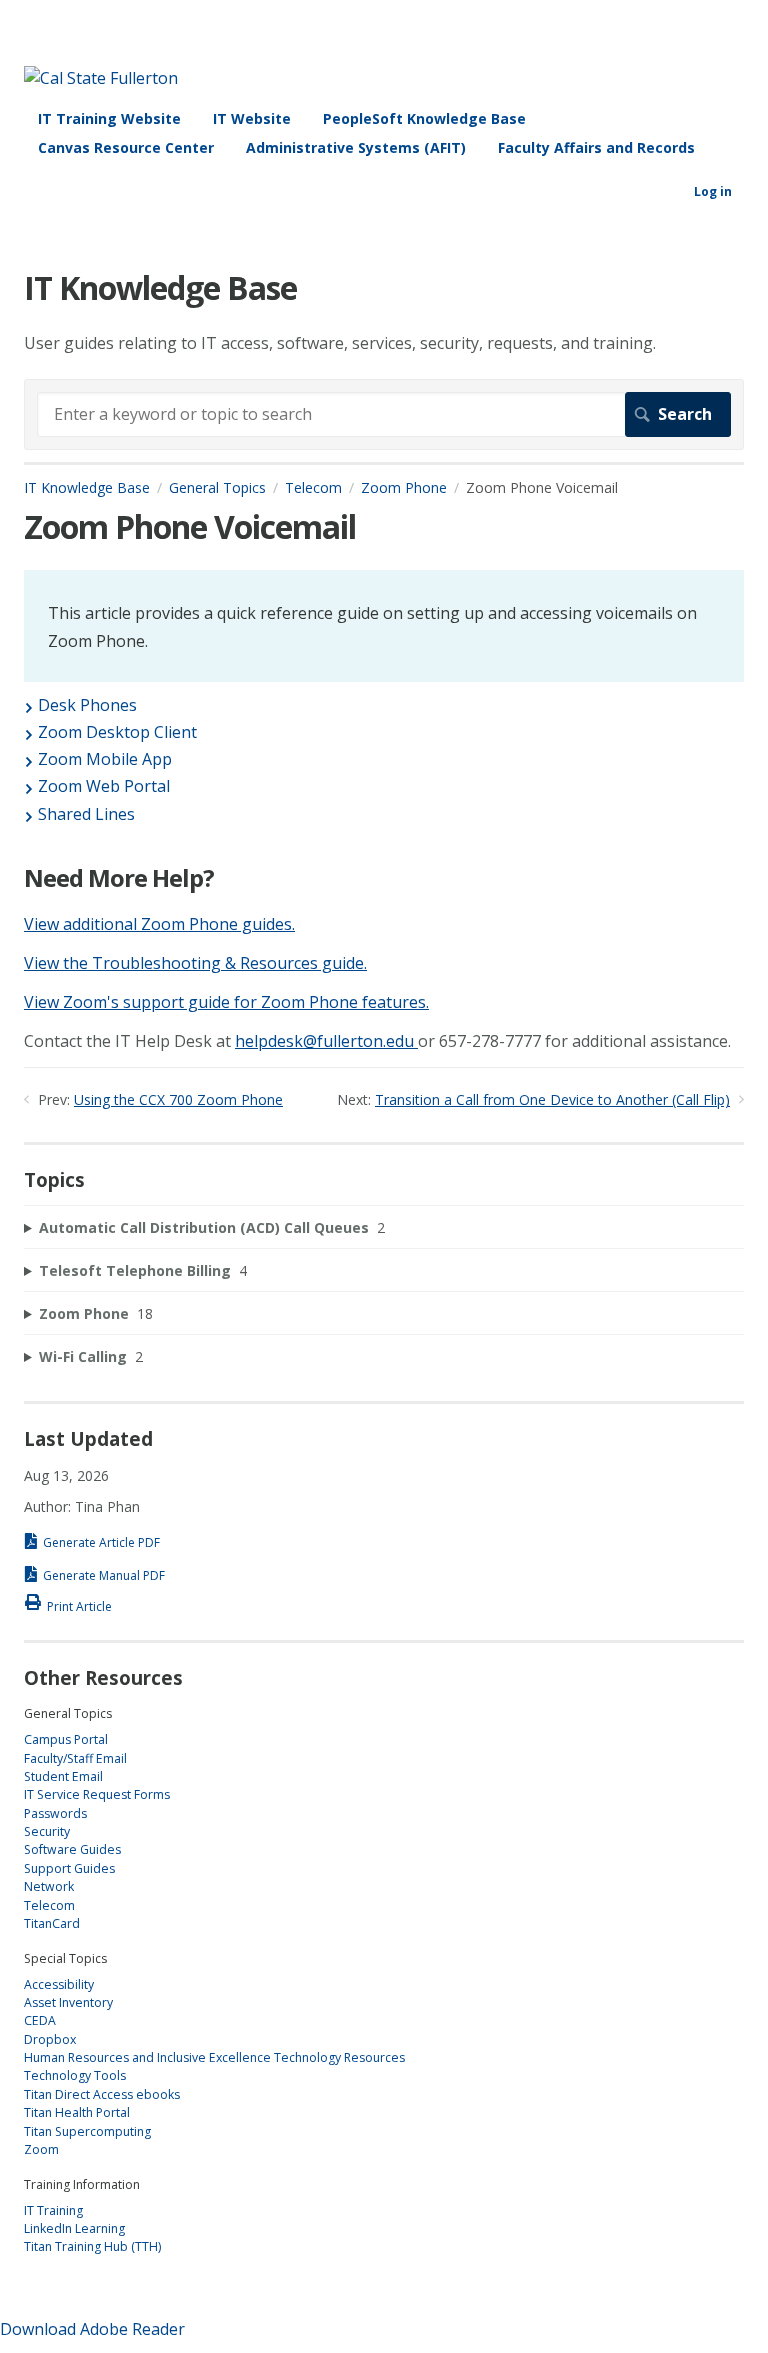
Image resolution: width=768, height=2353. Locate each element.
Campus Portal (66, 1739)
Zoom (41, 2149)
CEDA (40, 2020)
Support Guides (69, 1868)
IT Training (53, 2210)
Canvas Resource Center (126, 147)
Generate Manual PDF (104, 1575)
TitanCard (52, 1923)
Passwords (55, 1813)
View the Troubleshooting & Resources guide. (195, 963)
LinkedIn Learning (74, 2228)
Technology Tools (75, 2075)
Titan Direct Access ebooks (102, 2094)
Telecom (313, 487)
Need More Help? (119, 878)
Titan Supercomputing (87, 2131)
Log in (713, 191)
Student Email (63, 1776)
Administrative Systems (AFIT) (356, 147)
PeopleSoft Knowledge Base (424, 118)
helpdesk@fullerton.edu (324, 1041)
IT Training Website (109, 118)
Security (47, 1831)
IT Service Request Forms (97, 1794)
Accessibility (59, 1984)
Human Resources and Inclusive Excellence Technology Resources (214, 2057)
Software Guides (72, 1849)
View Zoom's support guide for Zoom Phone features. (226, 1002)
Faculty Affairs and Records (596, 147)
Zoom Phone (404, 487)
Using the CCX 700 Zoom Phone (178, 1099)
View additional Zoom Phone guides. (159, 924)
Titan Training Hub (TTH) (92, 2246)
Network (49, 1886)
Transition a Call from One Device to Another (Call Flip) (552, 1099)
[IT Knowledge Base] (101, 78)
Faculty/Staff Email (75, 1758)
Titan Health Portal (77, 2112)
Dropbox (50, 2039)
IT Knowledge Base (87, 487)
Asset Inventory (68, 2002)
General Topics (217, 487)
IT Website (252, 118)
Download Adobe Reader (92, 2329)
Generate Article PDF (101, 1542)
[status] (384, 625)
